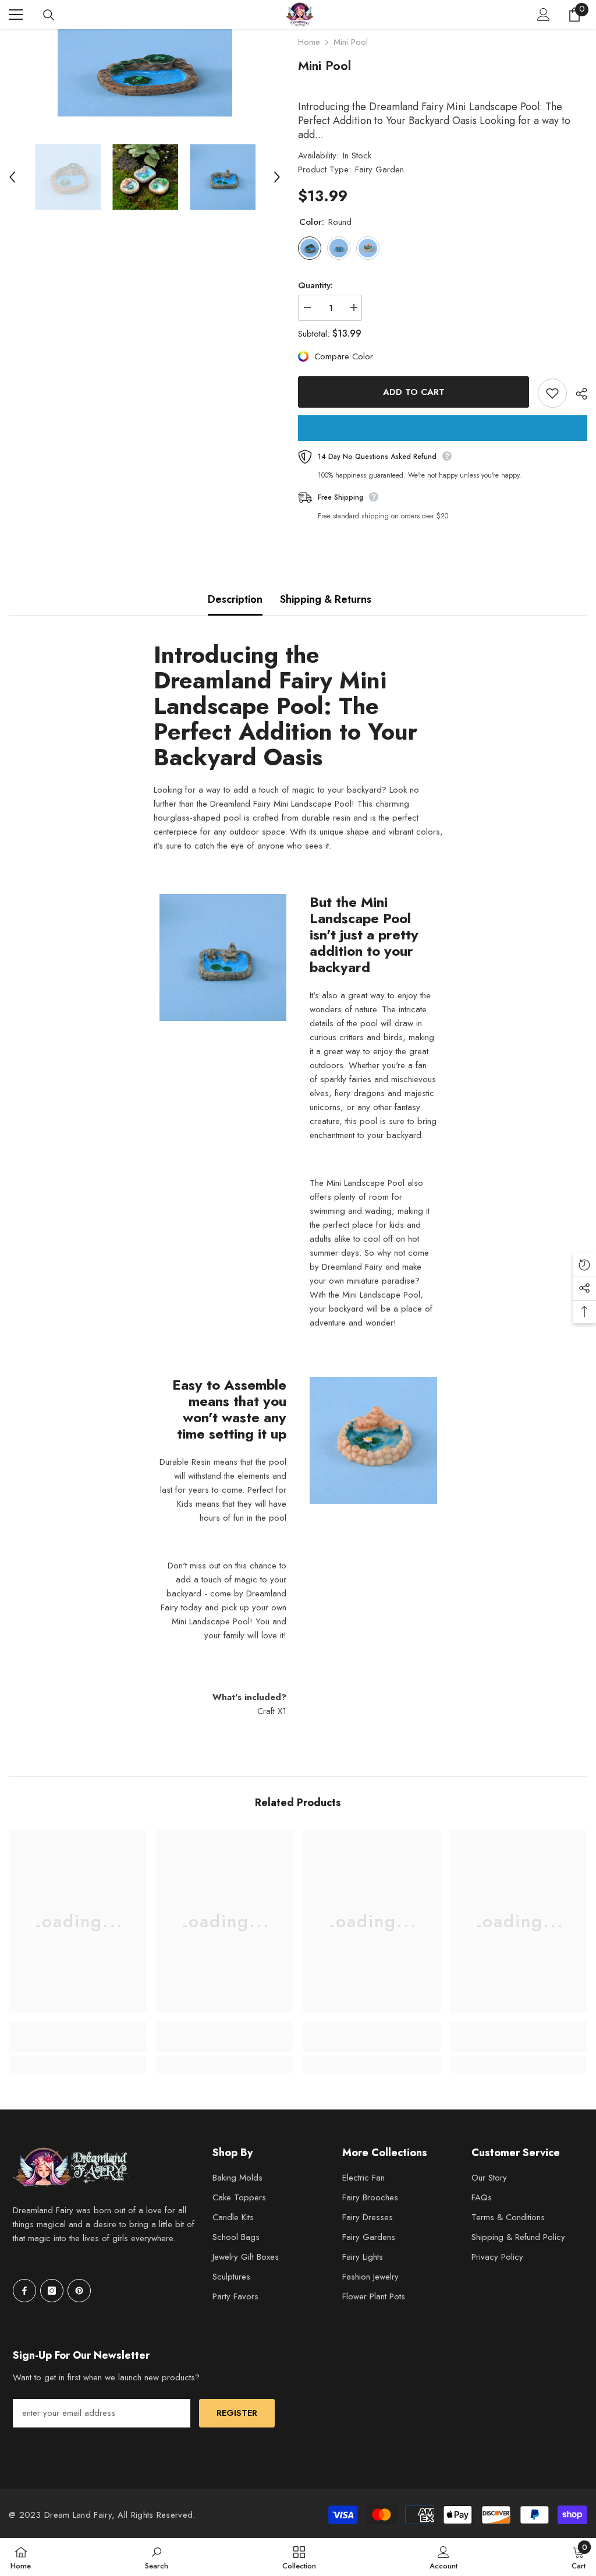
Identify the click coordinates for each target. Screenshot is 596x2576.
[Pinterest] (79, 2291)
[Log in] (544, 15)
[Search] (49, 15)
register (237, 2413)
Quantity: (315, 285)
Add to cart (414, 392)
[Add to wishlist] (552, 393)
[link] (78, 2044)
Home (309, 42)
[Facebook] (24, 2291)
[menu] (16, 15)
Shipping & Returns (326, 599)
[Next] (277, 177)
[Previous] (12, 177)
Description (235, 599)
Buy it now (443, 428)
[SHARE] (577, 394)
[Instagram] (52, 2291)
